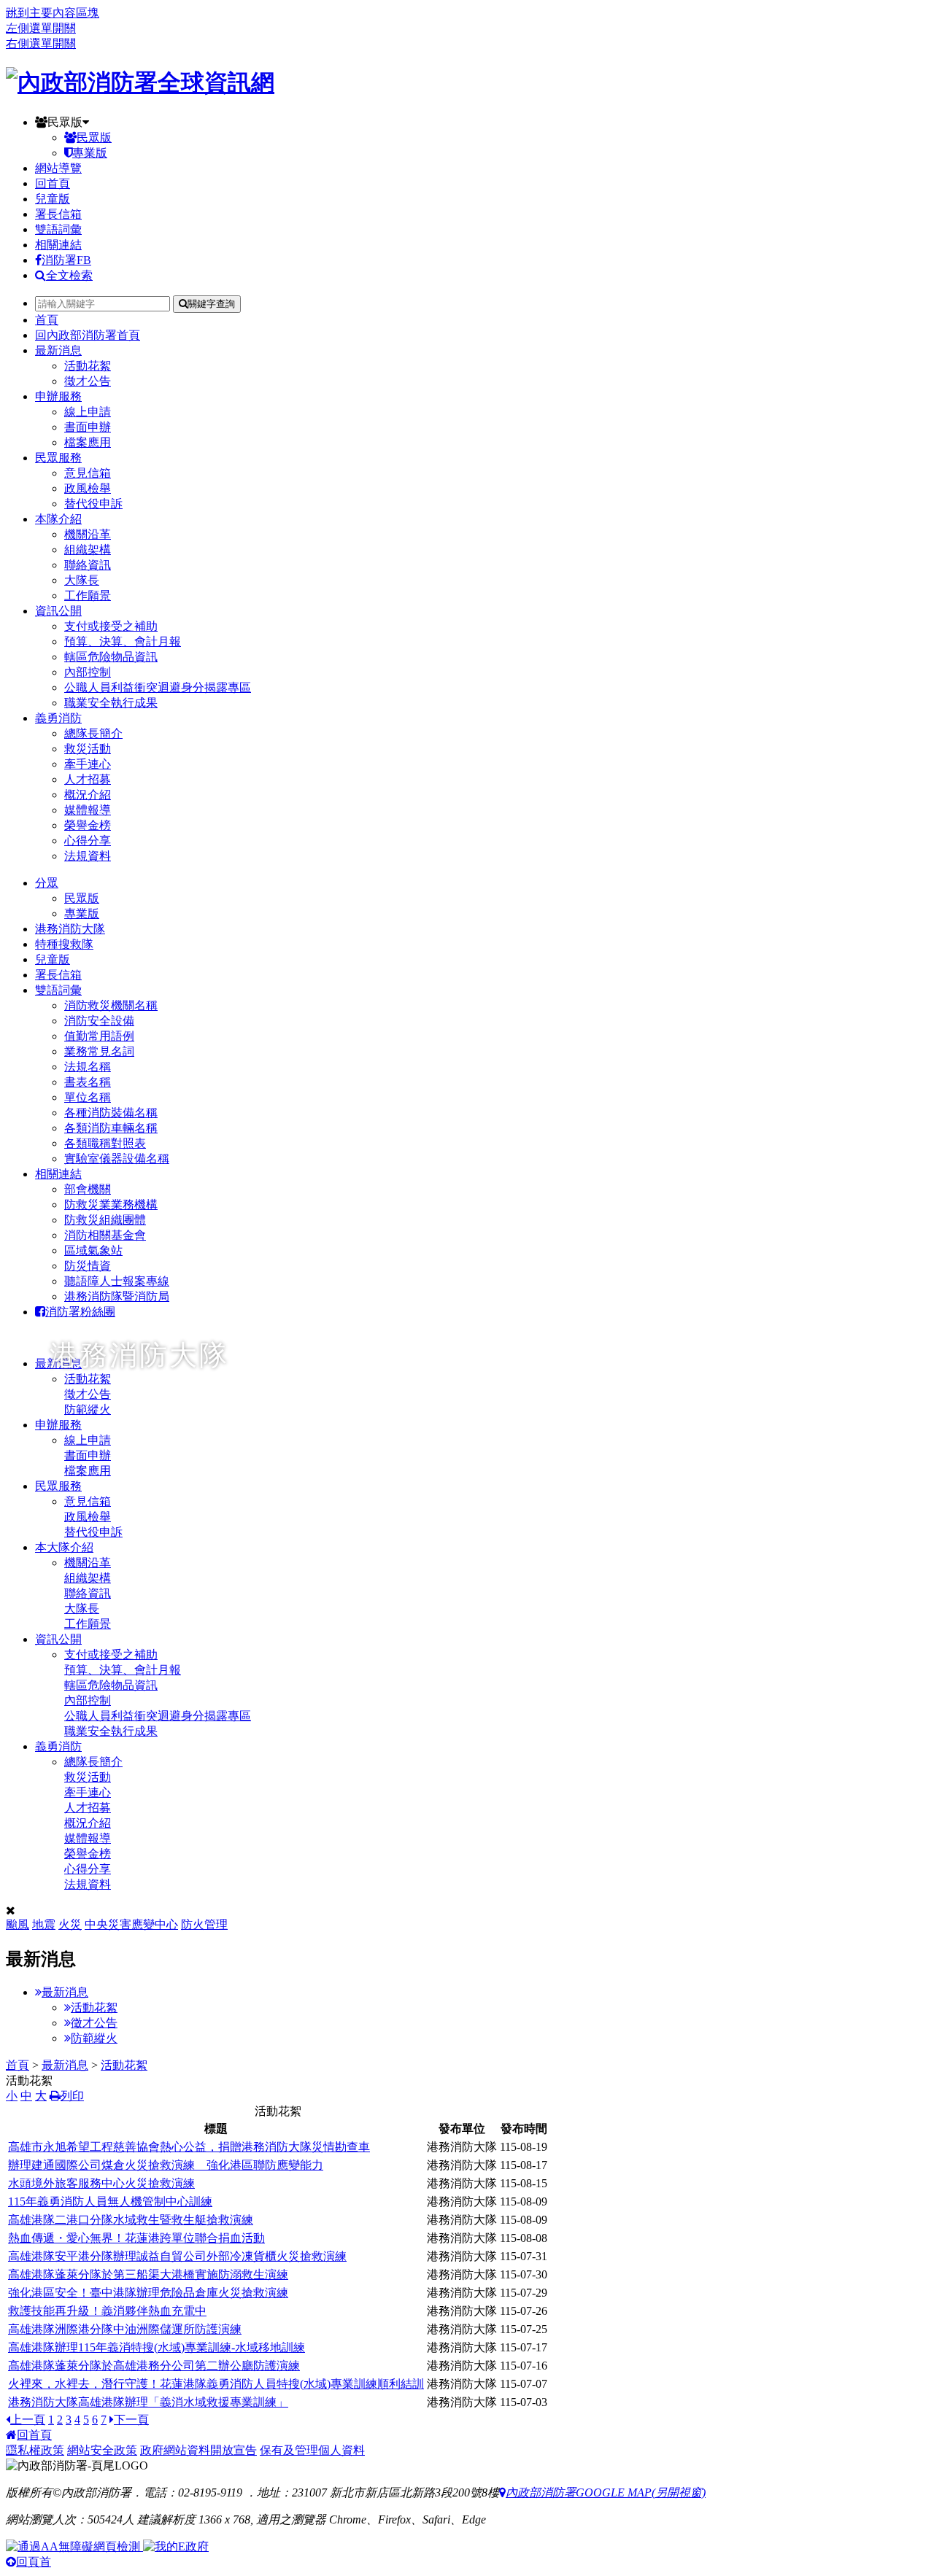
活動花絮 (88, 366)
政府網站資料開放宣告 (198, 2450)
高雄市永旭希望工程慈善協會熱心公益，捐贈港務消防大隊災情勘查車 (189, 2147)
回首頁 (53, 183)
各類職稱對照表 (105, 1143)
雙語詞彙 (58, 229)
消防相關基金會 (105, 1235)
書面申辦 (88, 427)
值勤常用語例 (99, 1036)
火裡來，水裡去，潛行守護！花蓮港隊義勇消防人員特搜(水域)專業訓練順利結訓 (216, 2384)
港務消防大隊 (70, 929)
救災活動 (88, 749)
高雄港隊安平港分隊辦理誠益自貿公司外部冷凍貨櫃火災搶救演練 (177, 2256)
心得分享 (88, 841)
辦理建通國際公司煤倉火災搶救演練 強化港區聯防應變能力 (166, 2165)
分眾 (47, 883)
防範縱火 (94, 2038)
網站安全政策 (102, 2450)
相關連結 (58, 245)
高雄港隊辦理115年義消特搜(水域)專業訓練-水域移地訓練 (157, 2347)
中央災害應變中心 (131, 1924)
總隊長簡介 (93, 733)
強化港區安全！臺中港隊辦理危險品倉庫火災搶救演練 (148, 2293)
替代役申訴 (93, 504)
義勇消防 (58, 718)
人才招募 (88, 779)
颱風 (18, 1924)
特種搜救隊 (64, 944)
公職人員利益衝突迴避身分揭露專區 (158, 687)
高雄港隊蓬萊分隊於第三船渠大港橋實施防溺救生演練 (148, 2274)
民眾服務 (58, 458)
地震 (44, 1924)
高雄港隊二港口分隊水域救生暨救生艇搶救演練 (131, 2220)
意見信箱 (88, 473)
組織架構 (88, 550)
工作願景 (88, 595)
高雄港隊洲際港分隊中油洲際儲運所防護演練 (125, 2329)
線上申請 (88, 412)
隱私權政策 (35, 2450)
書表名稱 (88, 1082)
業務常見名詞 (99, 1051)
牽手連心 (88, 764)
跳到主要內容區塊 (53, 13)
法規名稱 (88, 1067)
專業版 (90, 153)
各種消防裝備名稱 (111, 1113)
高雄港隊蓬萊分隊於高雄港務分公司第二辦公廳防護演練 (154, 2366)
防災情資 (88, 1266)
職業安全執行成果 (111, 703)
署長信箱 (58, 214)
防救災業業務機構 (111, 1204)
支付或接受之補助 (111, 626)
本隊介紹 (58, 519)
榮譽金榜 (88, 825)
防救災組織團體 (105, 1220)
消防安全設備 (99, 1021)
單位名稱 (88, 1097)
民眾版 (65, 122)
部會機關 (88, 1189)
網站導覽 (58, 168)
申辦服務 (58, 396)
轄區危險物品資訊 (111, 657)
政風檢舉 (88, 488)
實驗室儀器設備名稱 (117, 1159)
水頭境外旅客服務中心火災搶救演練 (101, 2183)
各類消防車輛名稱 (111, 1128)
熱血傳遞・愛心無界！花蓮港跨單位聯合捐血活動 (136, 2238)
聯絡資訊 (88, 565)
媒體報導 (88, 810)
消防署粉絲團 (80, 1312)
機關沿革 (88, 534)
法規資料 (88, 856)
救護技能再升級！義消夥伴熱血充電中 (107, 2311)
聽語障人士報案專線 (117, 1281)
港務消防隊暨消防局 (117, 1296)
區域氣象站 (93, 1250)
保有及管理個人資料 (312, 2450)
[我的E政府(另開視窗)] (176, 2546)
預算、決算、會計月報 (123, 641)
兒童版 (53, 199)
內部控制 (88, 672)
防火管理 (204, 1924)
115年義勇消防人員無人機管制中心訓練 (110, 2201)
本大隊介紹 (64, 1547)
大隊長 (82, 580)
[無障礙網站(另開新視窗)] (74, 2546)
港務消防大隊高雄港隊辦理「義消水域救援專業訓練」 (148, 2402)
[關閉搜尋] (11, 1910)
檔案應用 (88, 442)
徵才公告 (88, 381)
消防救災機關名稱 (111, 1005)
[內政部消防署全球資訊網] (140, 82)
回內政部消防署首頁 (88, 335)
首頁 (47, 320)
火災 (70, 1924)
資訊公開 (58, 611)
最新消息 (58, 350)
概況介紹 (88, 795)
